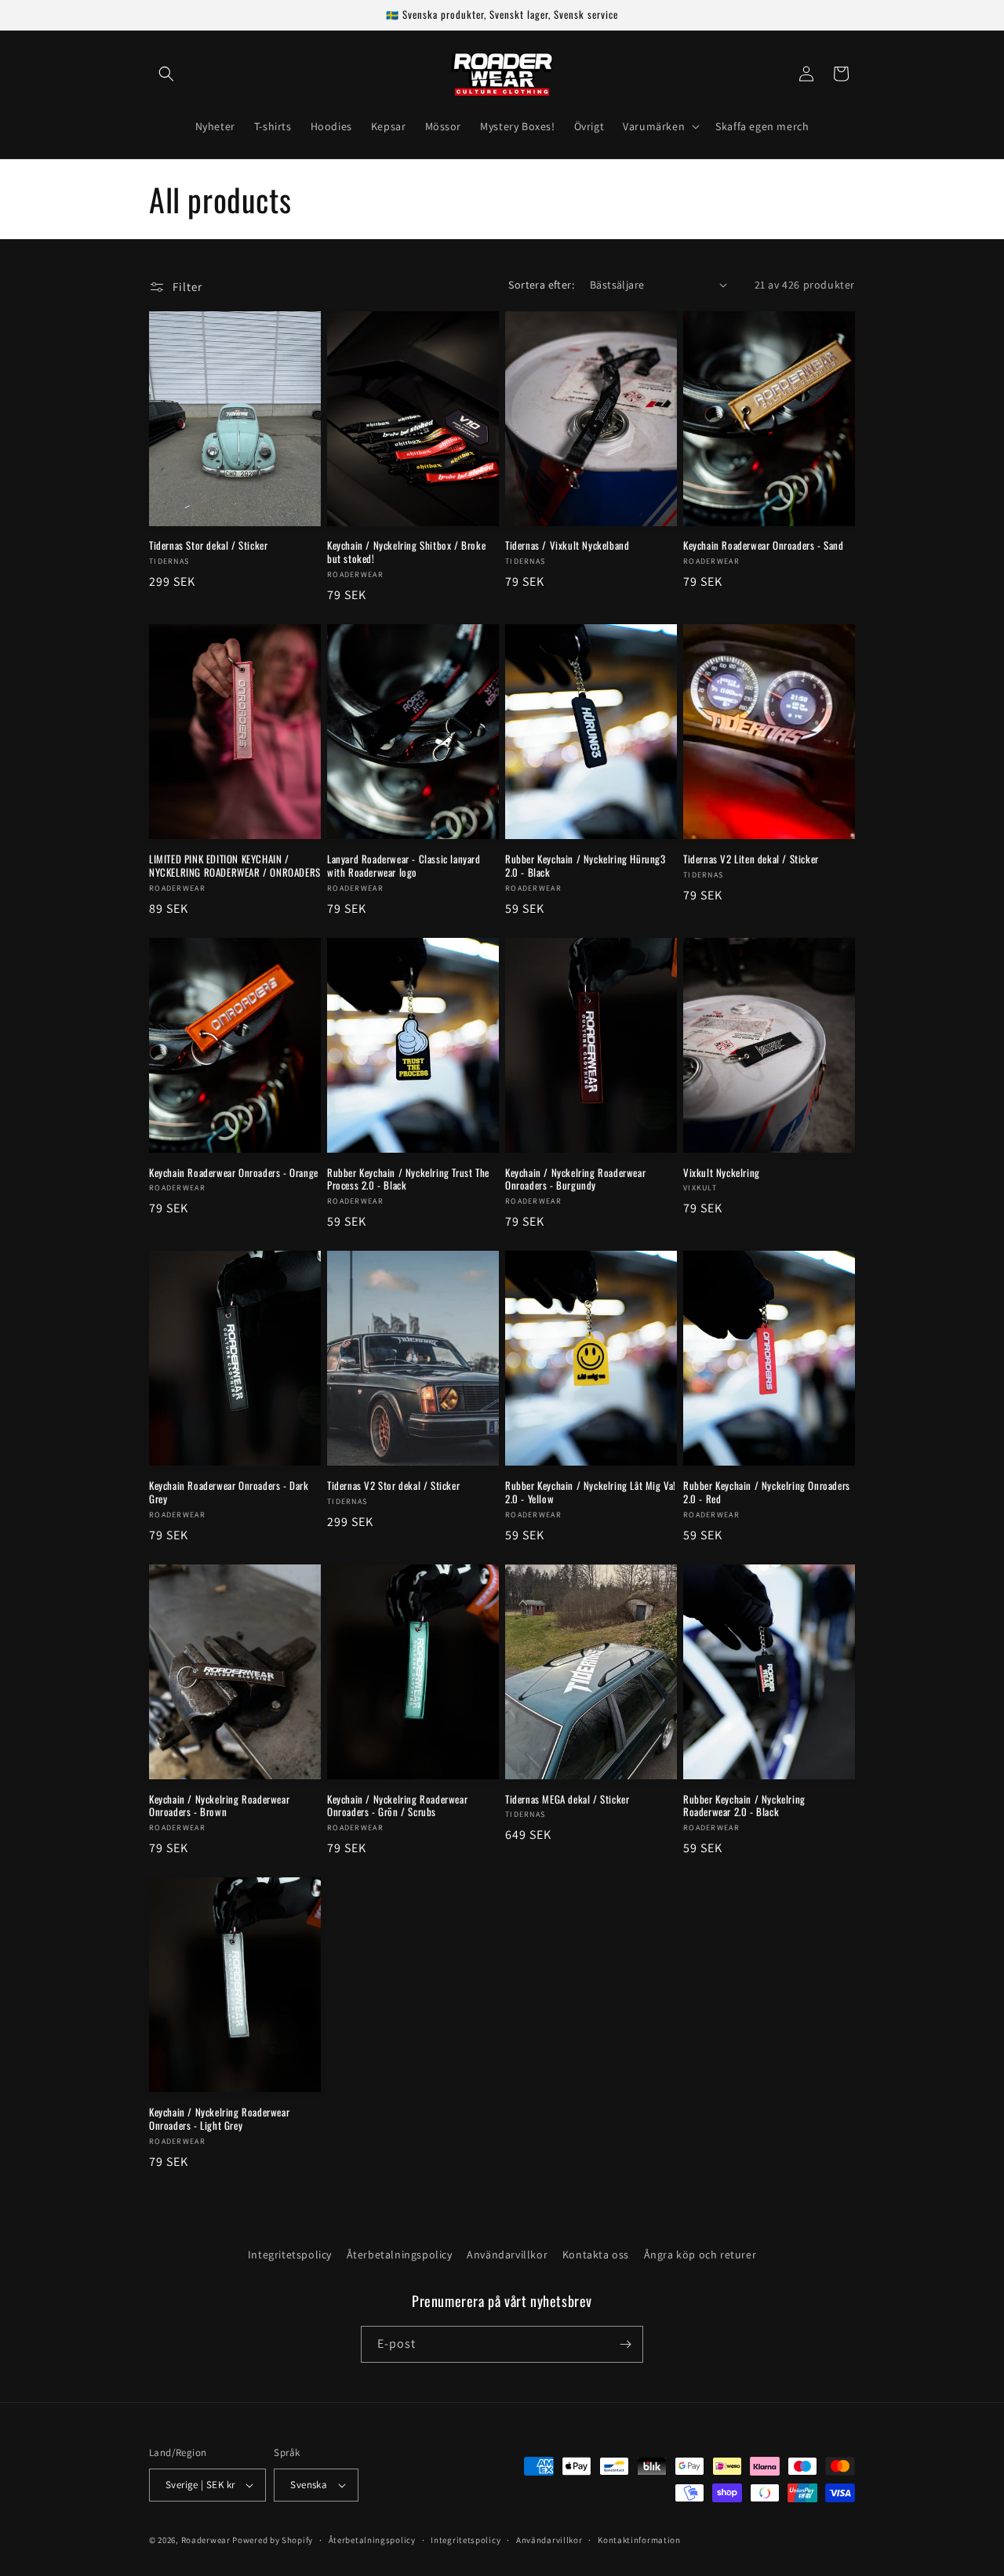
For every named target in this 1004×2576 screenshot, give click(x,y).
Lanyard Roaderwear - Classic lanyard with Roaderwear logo (404, 866)
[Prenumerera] (625, 2344)
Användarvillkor (507, 2254)
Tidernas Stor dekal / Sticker (208, 545)
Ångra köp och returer (700, 2254)
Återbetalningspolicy (400, 2254)
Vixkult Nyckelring (722, 1173)
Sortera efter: (541, 285)
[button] (166, 74)
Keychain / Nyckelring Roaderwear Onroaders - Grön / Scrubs (397, 1806)
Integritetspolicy (290, 2254)
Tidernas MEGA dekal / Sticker (567, 1799)
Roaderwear (206, 2540)
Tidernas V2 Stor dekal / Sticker (393, 1486)
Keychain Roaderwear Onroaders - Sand (764, 545)
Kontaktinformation (639, 2540)
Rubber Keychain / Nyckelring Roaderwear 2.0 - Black (744, 1806)
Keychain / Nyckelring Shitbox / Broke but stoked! (406, 552)
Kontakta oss (596, 2254)
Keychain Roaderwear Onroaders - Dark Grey (229, 1492)
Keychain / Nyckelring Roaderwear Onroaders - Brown (219, 1806)
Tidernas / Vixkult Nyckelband (567, 545)
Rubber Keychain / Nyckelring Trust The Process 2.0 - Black (408, 1179)
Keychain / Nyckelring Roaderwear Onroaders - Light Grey (219, 2119)
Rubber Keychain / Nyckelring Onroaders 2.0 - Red (767, 1492)
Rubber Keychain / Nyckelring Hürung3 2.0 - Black (586, 866)
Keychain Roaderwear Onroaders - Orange (234, 1173)
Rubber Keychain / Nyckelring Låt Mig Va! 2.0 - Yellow (591, 1492)
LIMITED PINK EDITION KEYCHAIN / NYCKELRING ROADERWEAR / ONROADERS (235, 866)
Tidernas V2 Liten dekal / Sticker (751, 859)
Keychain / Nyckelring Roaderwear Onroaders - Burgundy (575, 1179)
